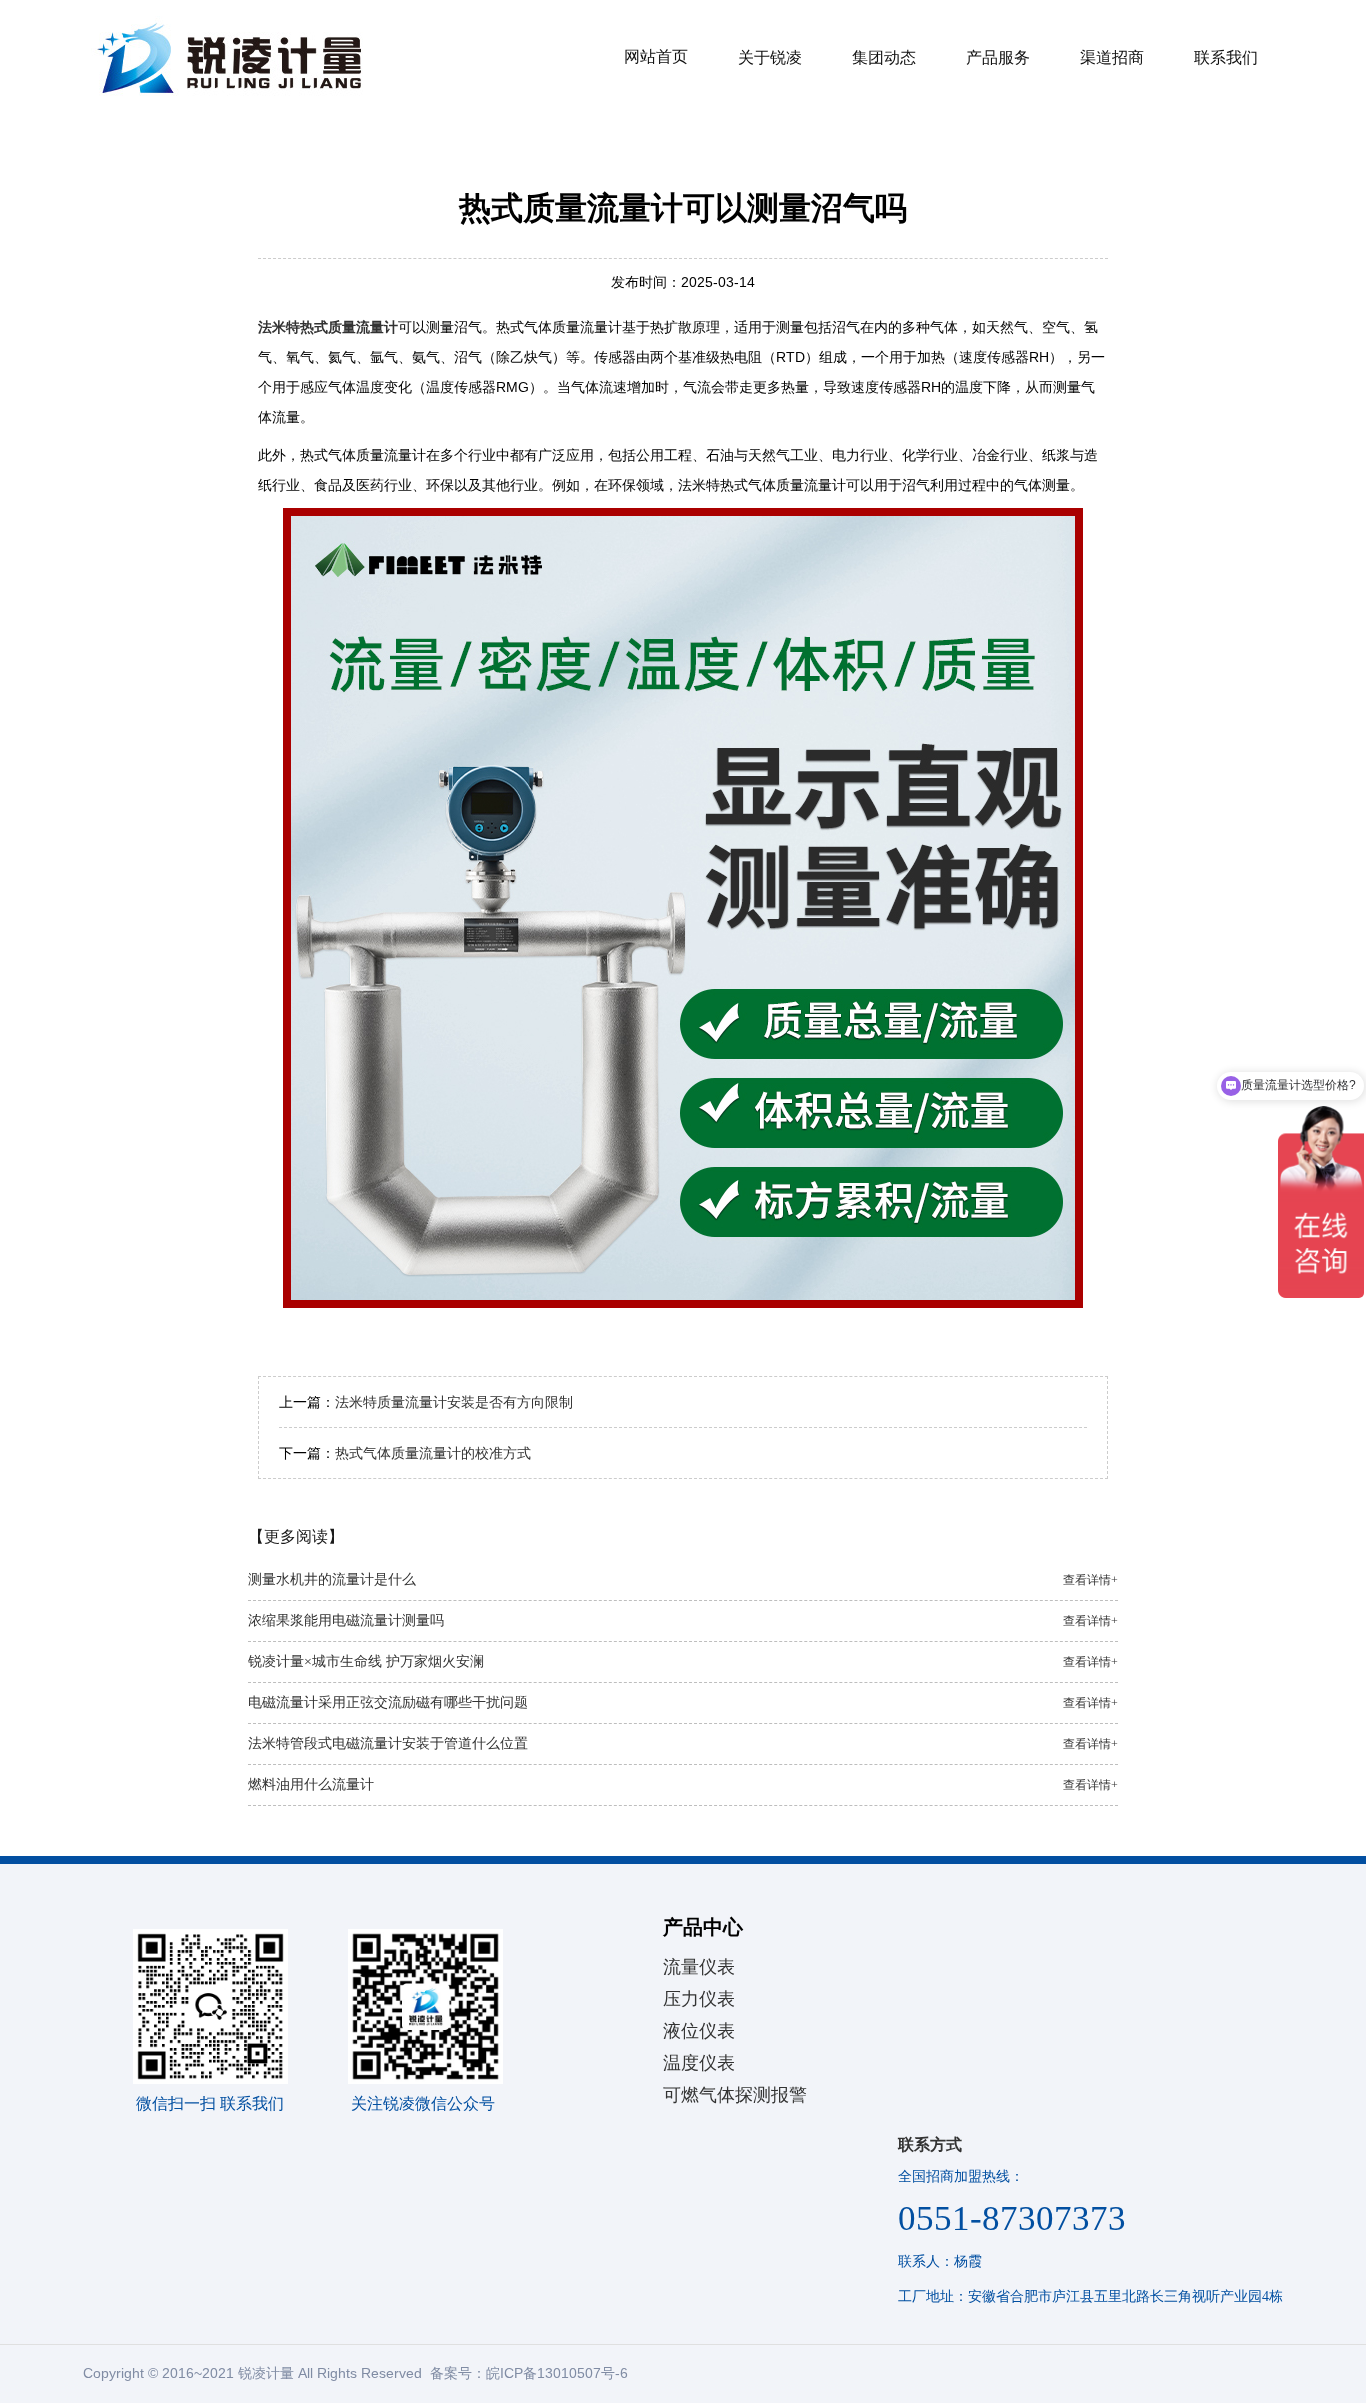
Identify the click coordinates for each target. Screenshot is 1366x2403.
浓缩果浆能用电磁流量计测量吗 (683, 1620)
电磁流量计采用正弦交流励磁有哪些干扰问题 (683, 1702)
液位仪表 (699, 2031)
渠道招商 (1112, 57)
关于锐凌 (770, 57)
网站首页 (656, 56)
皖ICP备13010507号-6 (557, 2373)
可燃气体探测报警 (735, 2095)
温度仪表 (699, 2063)
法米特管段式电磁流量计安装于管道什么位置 (683, 1743)
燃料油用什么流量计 (683, 1784)
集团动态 (884, 57)
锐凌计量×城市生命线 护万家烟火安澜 (683, 1661)
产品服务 (998, 57)
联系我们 (1226, 57)
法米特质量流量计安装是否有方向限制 (454, 1402)
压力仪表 (699, 1999)
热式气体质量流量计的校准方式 (433, 1453)
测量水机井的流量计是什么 (683, 1579)
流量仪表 (699, 1967)
